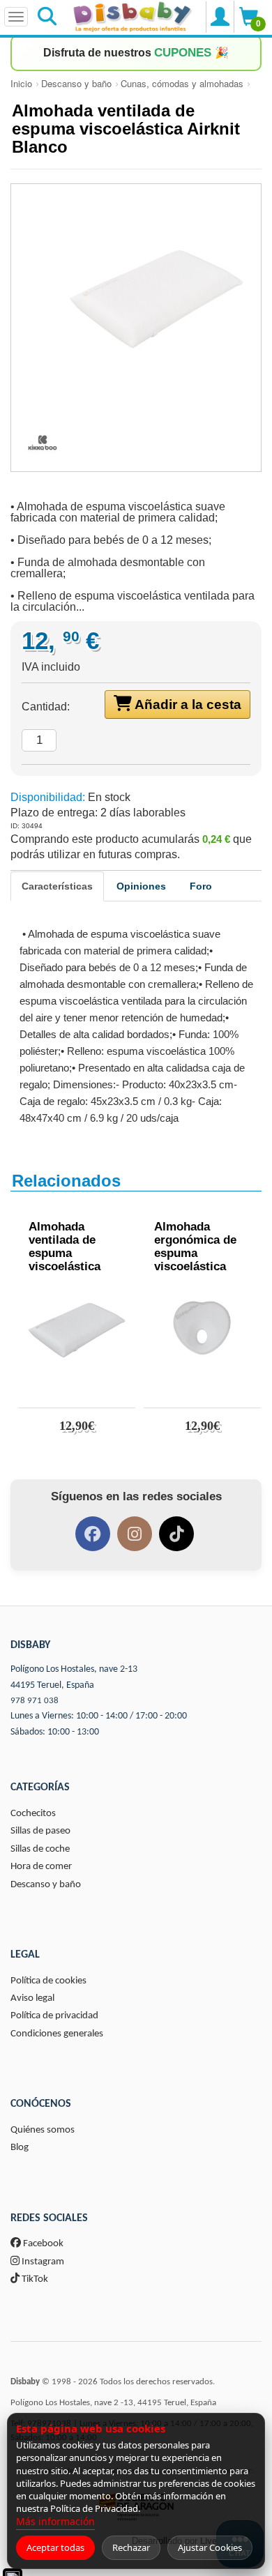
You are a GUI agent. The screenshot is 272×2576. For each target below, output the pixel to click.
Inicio (21, 83)
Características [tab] (57, 886)
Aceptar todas (55, 2547)
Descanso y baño (76, 83)
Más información (55, 2521)
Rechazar (131, 2547)
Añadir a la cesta (187, 704)
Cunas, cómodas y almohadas (182, 83)
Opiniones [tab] (141, 886)
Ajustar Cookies (210, 2547)
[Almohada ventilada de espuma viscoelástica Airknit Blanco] (136, 299)
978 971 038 (35, 1701)
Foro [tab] (201, 886)
